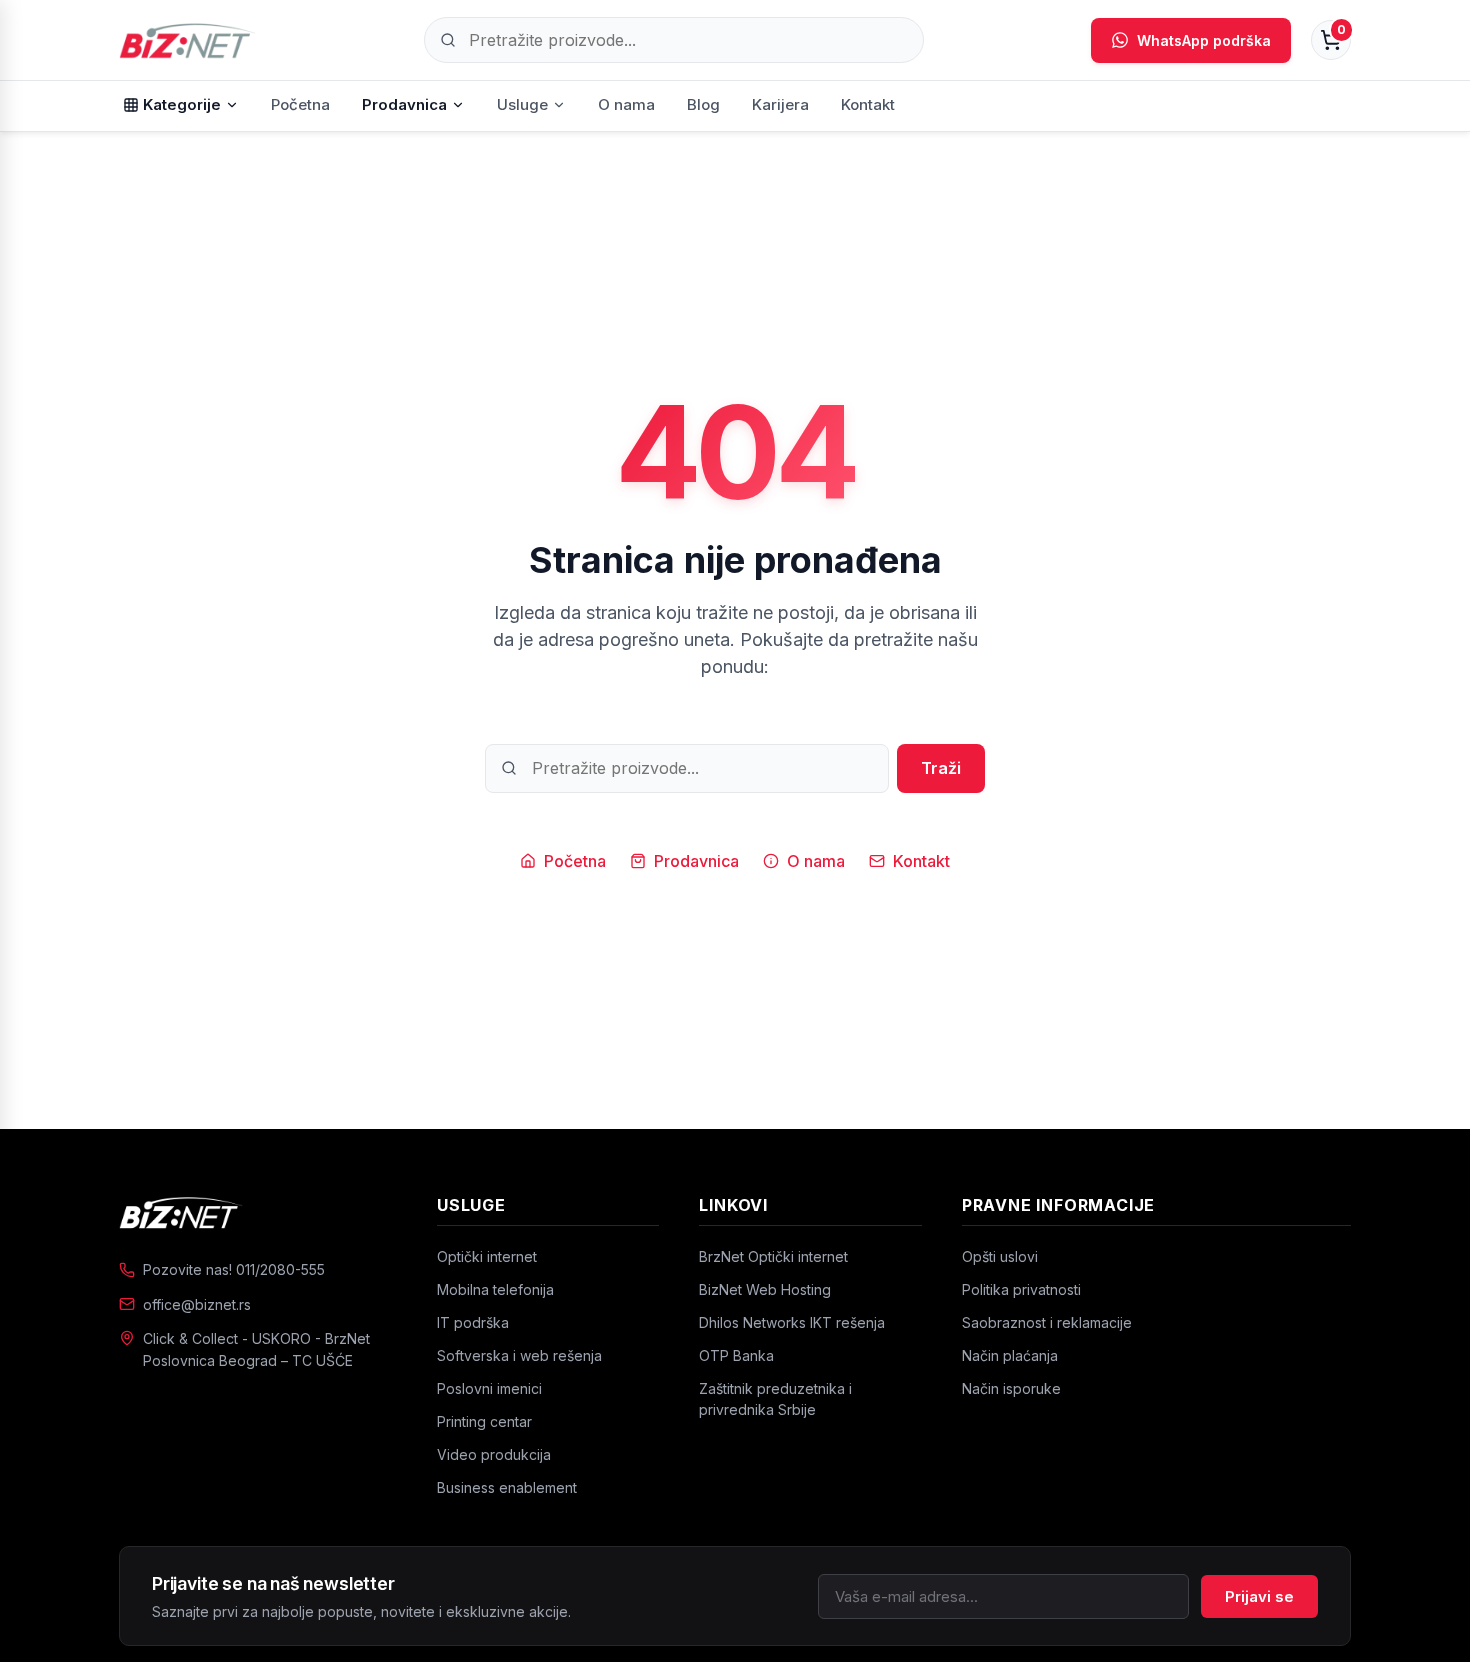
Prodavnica (404, 104)
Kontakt (868, 104)
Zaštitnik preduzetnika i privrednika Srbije (775, 1399)
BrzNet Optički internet (773, 1256)
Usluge (522, 104)
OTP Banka (736, 1355)
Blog (703, 104)
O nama (626, 104)
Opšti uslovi (1000, 1256)
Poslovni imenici (489, 1388)
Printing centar (484, 1421)
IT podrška (473, 1322)
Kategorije (182, 104)
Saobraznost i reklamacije (1047, 1322)
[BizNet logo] (258, 1212)
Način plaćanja (1010, 1355)
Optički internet (487, 1256)
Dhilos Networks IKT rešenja (792, 1322)
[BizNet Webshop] (187, 40)
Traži (941, 768)
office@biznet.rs (197, 1304)
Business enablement (507, 1487)
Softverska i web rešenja (519, 1355)
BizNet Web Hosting (765, 1289)
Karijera (780, 104)
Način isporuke (1011, 1388)
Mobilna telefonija (495, 1289)
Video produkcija (494, 1454)
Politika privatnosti (1021, 1289)
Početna (300, 104)
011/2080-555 (280, 1269)
